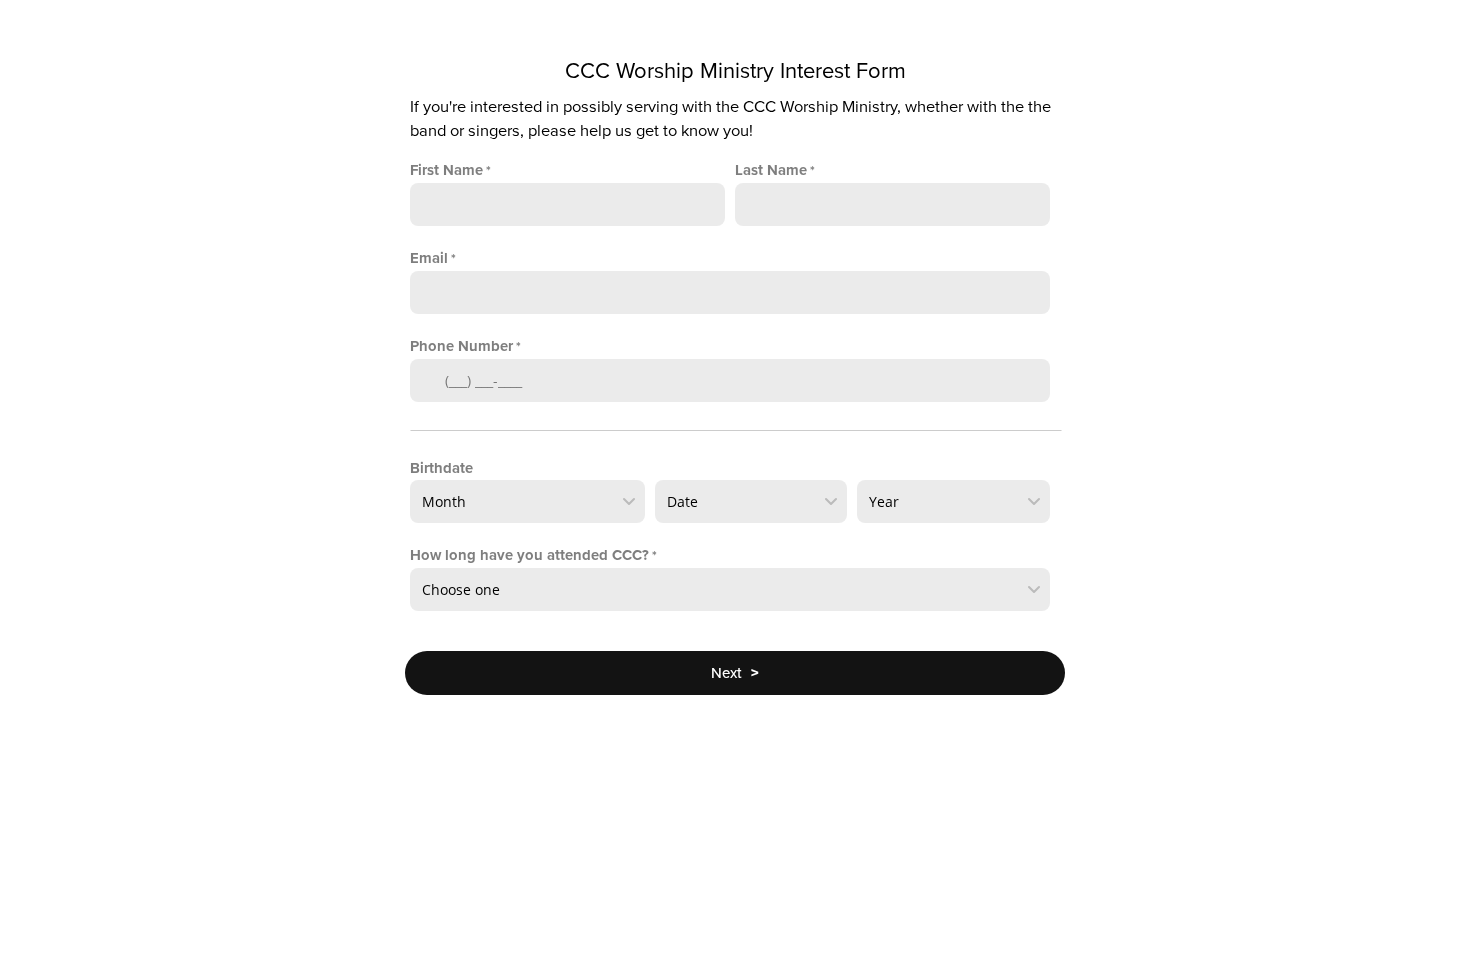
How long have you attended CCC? (529, 555)
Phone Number (461, 346)
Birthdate (441, 468)
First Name (446, 170)
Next (735, 673)
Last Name (771, 170)
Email (429, 258)
